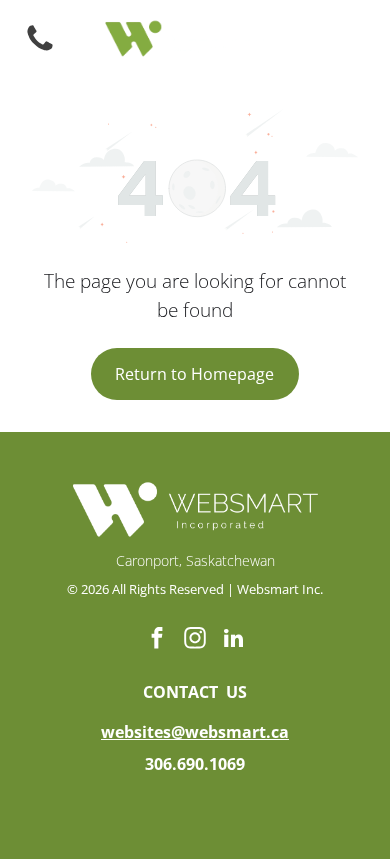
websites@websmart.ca (195, 732)
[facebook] (157, 641)
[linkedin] (233, 641)
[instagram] (195, 641)
